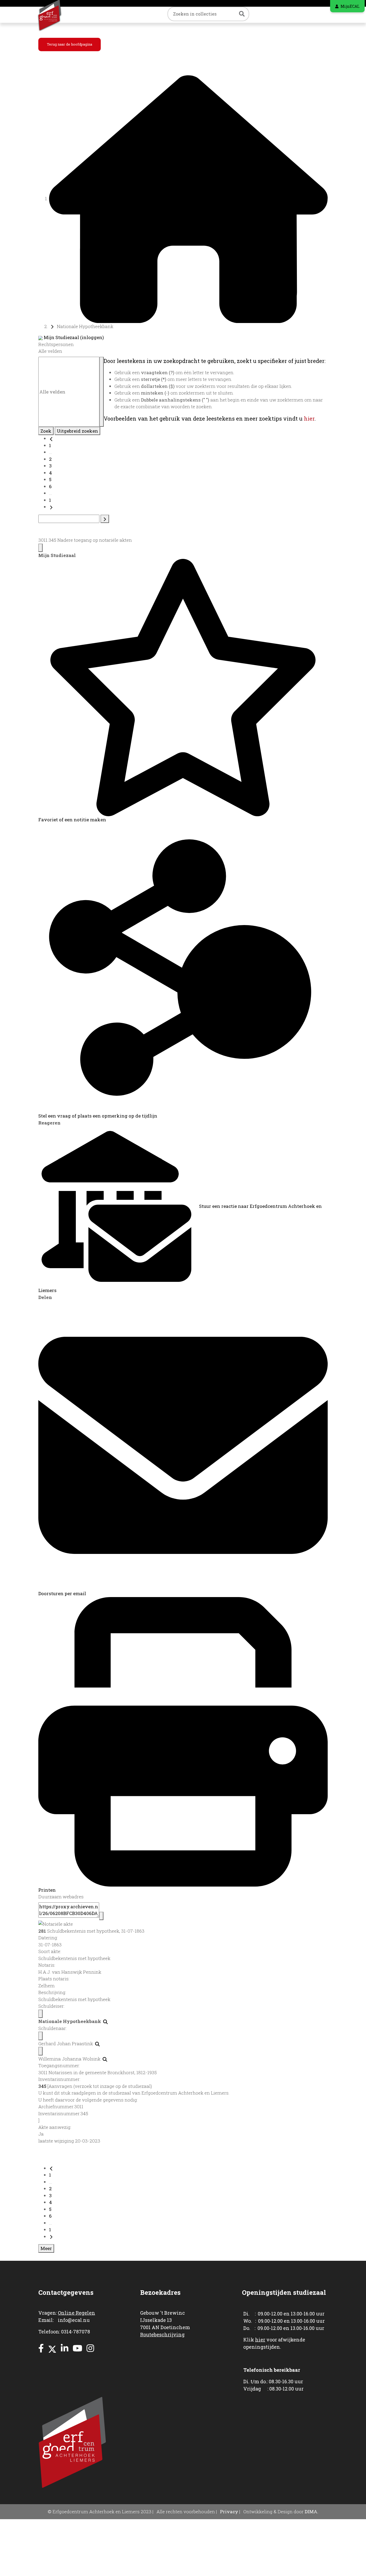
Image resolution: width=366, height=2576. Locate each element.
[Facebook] (41, 2348)
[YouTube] (77, 2348)
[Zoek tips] (102, 392)
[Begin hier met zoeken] (188, 198)
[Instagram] (90, 2348)
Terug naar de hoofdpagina (70, 44)
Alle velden (50, 351)
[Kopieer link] (101, 1916)
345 (42, 2086)
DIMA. (311, 2512)
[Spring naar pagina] (105, 519)
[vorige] (51, 438)
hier (309, 418)
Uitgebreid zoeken (77, 431)
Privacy (229, 2512)
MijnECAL (350, 6)
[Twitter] (52, 2348)
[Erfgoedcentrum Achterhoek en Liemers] (56, 15)
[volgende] (51, 507)
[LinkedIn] (65, 2348)
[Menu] (40, 548)
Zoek (46, 431)
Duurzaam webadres (61, 1897)
